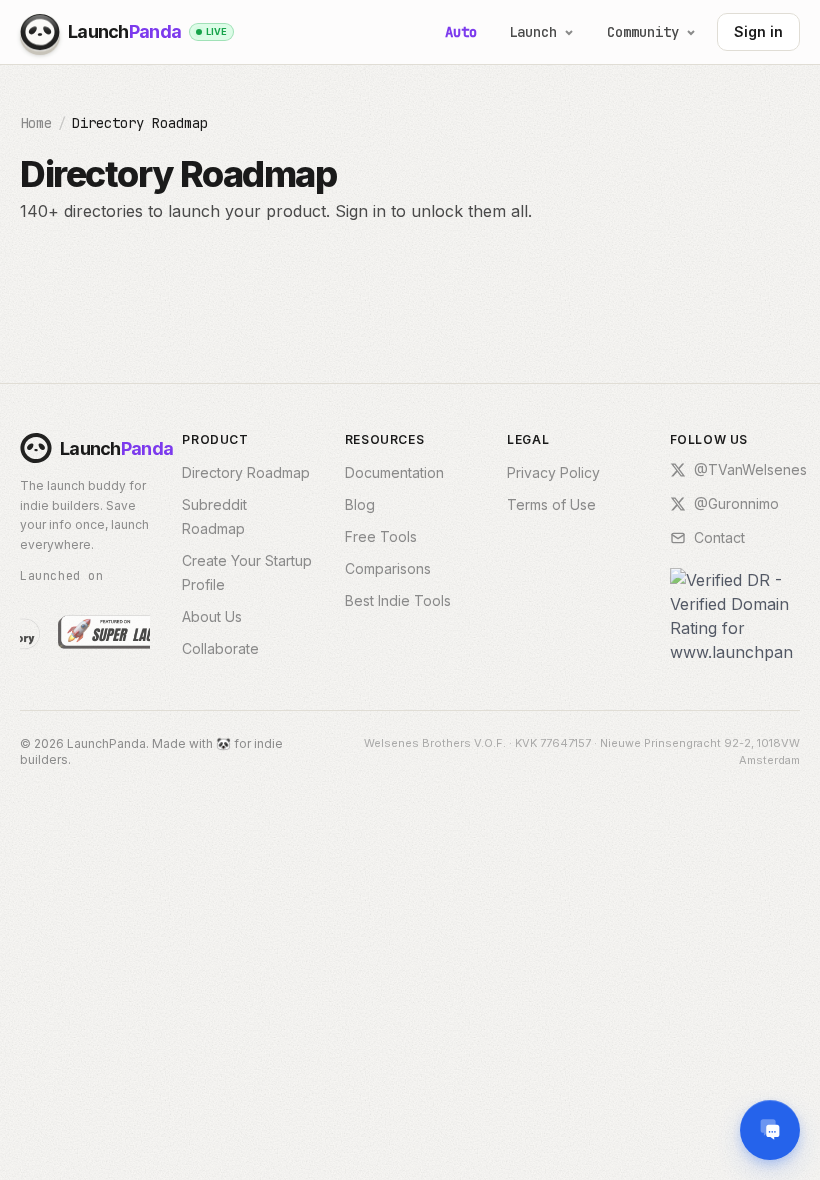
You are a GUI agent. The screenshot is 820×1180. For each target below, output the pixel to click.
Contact (719, 537)
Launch (533, 32)
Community (643, 32)
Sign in (758, 31)
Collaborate (220, 648)
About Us (212, 616)
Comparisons (388, 568)
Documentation (394, 472)
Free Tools (381, 536)
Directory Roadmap (246, 472)
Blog (360, 504)
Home (36, 123)
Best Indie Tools (398, 600)
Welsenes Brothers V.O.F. (435, 743)
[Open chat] (770, 1130)
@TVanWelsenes (750, 469)
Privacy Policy (553, 472)
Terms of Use (551, 504)
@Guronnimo (736, 503)
